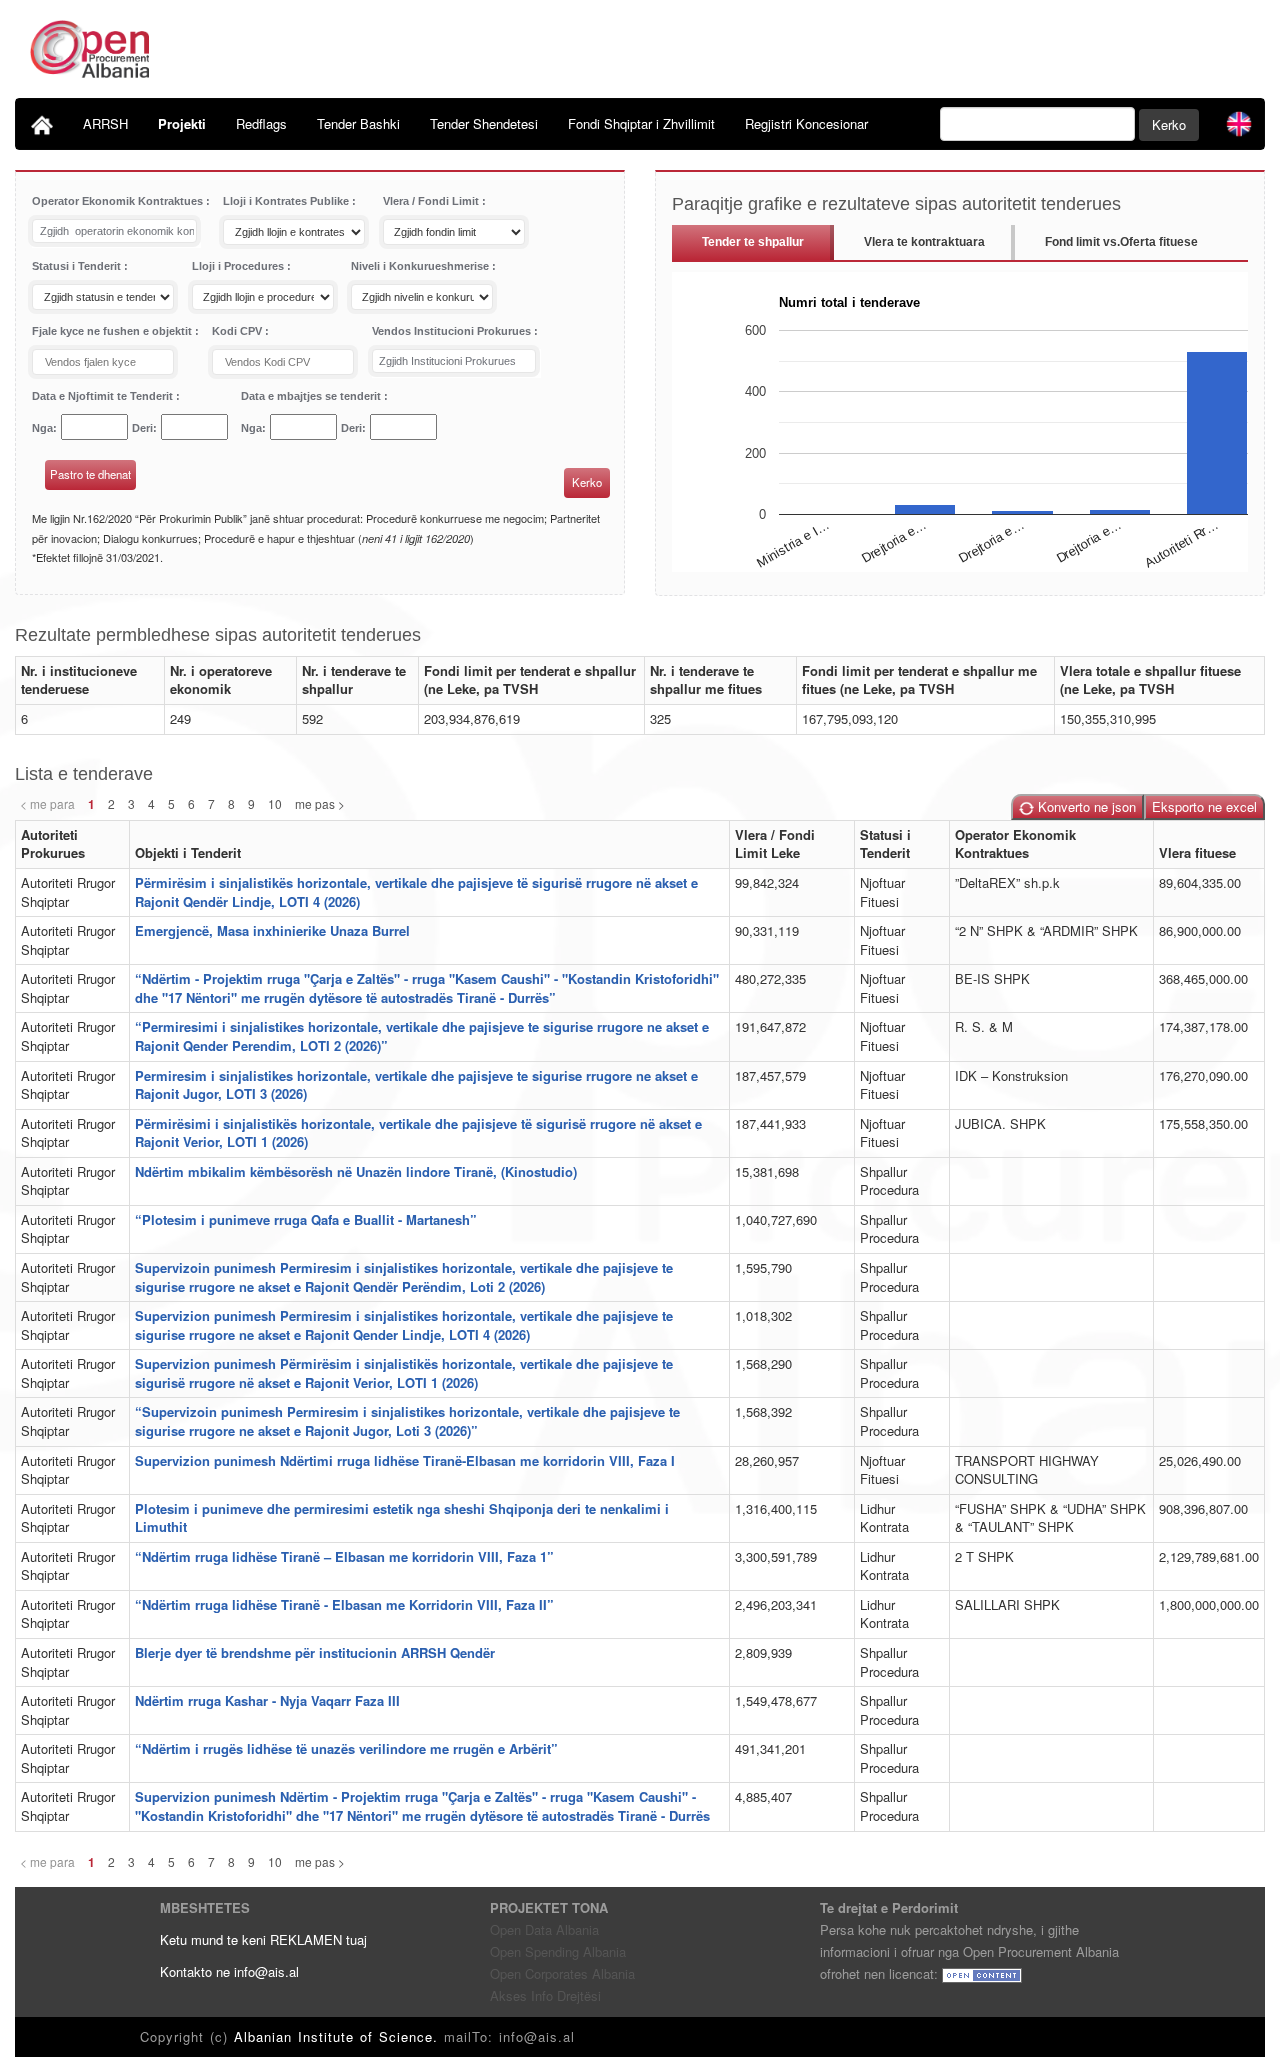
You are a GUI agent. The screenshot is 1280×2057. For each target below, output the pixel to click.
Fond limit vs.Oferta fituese (1121, 242)
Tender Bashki (358, 123)
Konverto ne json (1085, 806)
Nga (42, 428)
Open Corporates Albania (562, 1973)
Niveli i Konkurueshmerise (421, 266)
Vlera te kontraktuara (924, 242)
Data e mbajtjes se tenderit (312, 396)
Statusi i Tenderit (78, 266)
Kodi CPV (238, 331)
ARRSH (105, 123)
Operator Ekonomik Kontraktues (119, 201)
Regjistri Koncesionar (806, 123)
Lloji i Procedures (239, 266)
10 (275, 803)
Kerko (1169, 124)
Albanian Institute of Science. (339, 2036)
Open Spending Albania (558, 1951)
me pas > (320, 803)
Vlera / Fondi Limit (432, 201)
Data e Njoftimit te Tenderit (104, 396)
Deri (142, 428)
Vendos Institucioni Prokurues (453, 331)
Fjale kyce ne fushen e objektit (113, 331)
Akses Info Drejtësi (545, 1995)
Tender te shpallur (753, 242)
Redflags (261, 123)
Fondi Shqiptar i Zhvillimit (641, 123)
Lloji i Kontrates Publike (287, 201)
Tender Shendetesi (484, 123)
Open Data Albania (544, 1929)
